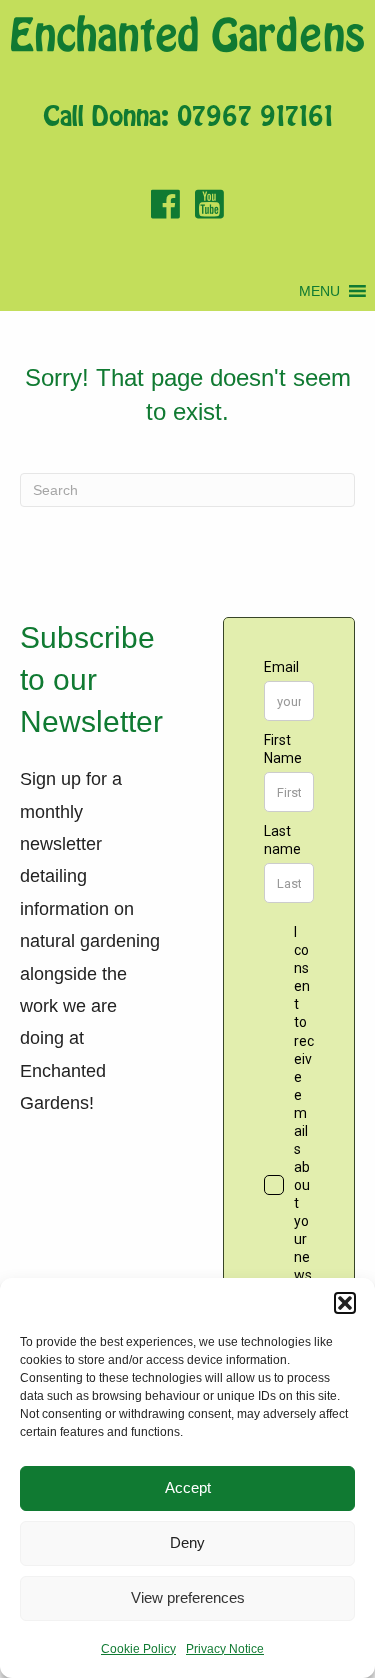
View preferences (188, 1597)
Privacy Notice (225, 1649)
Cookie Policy (138, 1649)
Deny (187, 1542)
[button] (345, 1303)
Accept (188, 1487)
